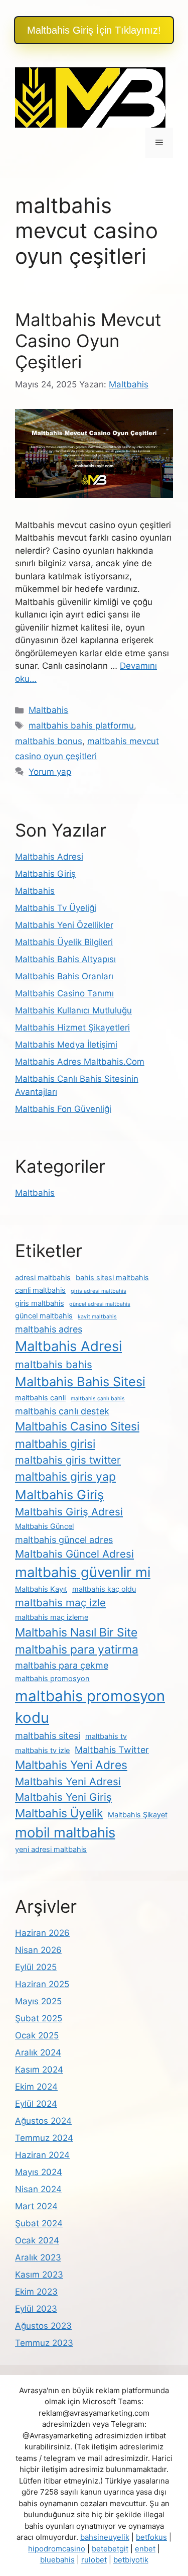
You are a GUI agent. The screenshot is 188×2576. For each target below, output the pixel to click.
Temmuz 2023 (44, 2343)
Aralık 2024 (38, 2052)
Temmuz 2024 (44, 2138)
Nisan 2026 (38, 1950)
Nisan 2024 (38, 2189)
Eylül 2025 (36, 1967)
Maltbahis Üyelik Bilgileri (64, 942)
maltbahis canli (40, 1398)
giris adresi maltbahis (99, 1291)
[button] (94, 30)
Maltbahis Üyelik (59, 1813)
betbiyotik (131, 2560)
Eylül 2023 (36, 2309)
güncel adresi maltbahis (100, 1304)
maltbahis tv (106, 1736)
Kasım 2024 (39, 2070)
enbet (145, 2549)
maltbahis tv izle (42, 1750)
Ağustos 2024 (43, 2121)
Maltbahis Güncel (44, 1526)
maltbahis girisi (55, 1444)
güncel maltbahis (44, 1316)
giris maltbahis (40, 1303)
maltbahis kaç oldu (104, 1589)
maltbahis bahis (54, 1364)
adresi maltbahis (43, 1278)
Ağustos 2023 (43, 2326)
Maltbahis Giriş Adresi (69, 1512)
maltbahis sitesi (48, 1736)
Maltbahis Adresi (49, 857)
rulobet (94, 2560)
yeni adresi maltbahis (51, 1849)
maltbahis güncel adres (64, 1540)
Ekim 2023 (36, 2292)
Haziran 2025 (42, 1984)
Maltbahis (48, 710)
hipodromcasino (57, 2549)
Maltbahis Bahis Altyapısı (65, 959)
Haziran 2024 (42, 2155)
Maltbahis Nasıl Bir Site (76, 1632)
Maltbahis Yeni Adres (71, 1765)
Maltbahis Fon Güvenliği (63, 1109)
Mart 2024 (36, 2206)
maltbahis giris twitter (68, 1460)
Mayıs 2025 (38, 2001)
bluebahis (57, 2560)
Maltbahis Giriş (45, 874)
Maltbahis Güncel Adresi (74, 1554)
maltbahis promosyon (52, 1679)
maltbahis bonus (49, 741)
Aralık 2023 (38, 2257)
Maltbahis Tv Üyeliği (56, 908)
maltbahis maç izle (60, 1603)
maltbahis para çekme (62, 1665)
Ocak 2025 (37, 2035)
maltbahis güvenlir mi (83, 1572)
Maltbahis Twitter (112, 1750)
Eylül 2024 (36, 2104)
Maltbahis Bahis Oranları (64, 976)
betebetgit (110, 2549)
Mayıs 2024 (39, 2172)
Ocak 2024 (37, 2240)
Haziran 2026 (42, 1933)
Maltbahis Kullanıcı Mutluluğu (73, 1010)
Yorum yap (50, 772)
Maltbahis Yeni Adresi (68, 1781)
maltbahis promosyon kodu (90, 1707)
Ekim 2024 (36, 2087)
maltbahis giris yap (65, 1477)
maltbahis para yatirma (77, 1650)
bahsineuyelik (105, 2537)
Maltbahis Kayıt (41, 1589)
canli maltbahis (40, 1290)
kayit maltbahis (97, 1317)
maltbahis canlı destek (62, 1411)
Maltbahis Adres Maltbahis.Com (80, 1062)
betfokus (151, 2537)
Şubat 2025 (39, 2018)
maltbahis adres (49, 1329)
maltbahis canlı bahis (98, 1399)
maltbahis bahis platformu (81, 726)
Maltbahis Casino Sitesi (77, 1426)
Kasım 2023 (39, 2275)
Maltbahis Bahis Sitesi (80, 1381)
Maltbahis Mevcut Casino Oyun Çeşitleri (88, 341)
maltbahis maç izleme (52, 1617)
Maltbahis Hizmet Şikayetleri (72, 1027)
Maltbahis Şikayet (138, 1815)
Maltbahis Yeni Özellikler (64, 925)
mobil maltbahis (65, 1832)
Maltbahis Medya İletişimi (66, 1045)
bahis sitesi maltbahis (112, 1278)
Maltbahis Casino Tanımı (64, 993)
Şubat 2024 (39, 2223)
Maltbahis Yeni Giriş (63, 1797)
